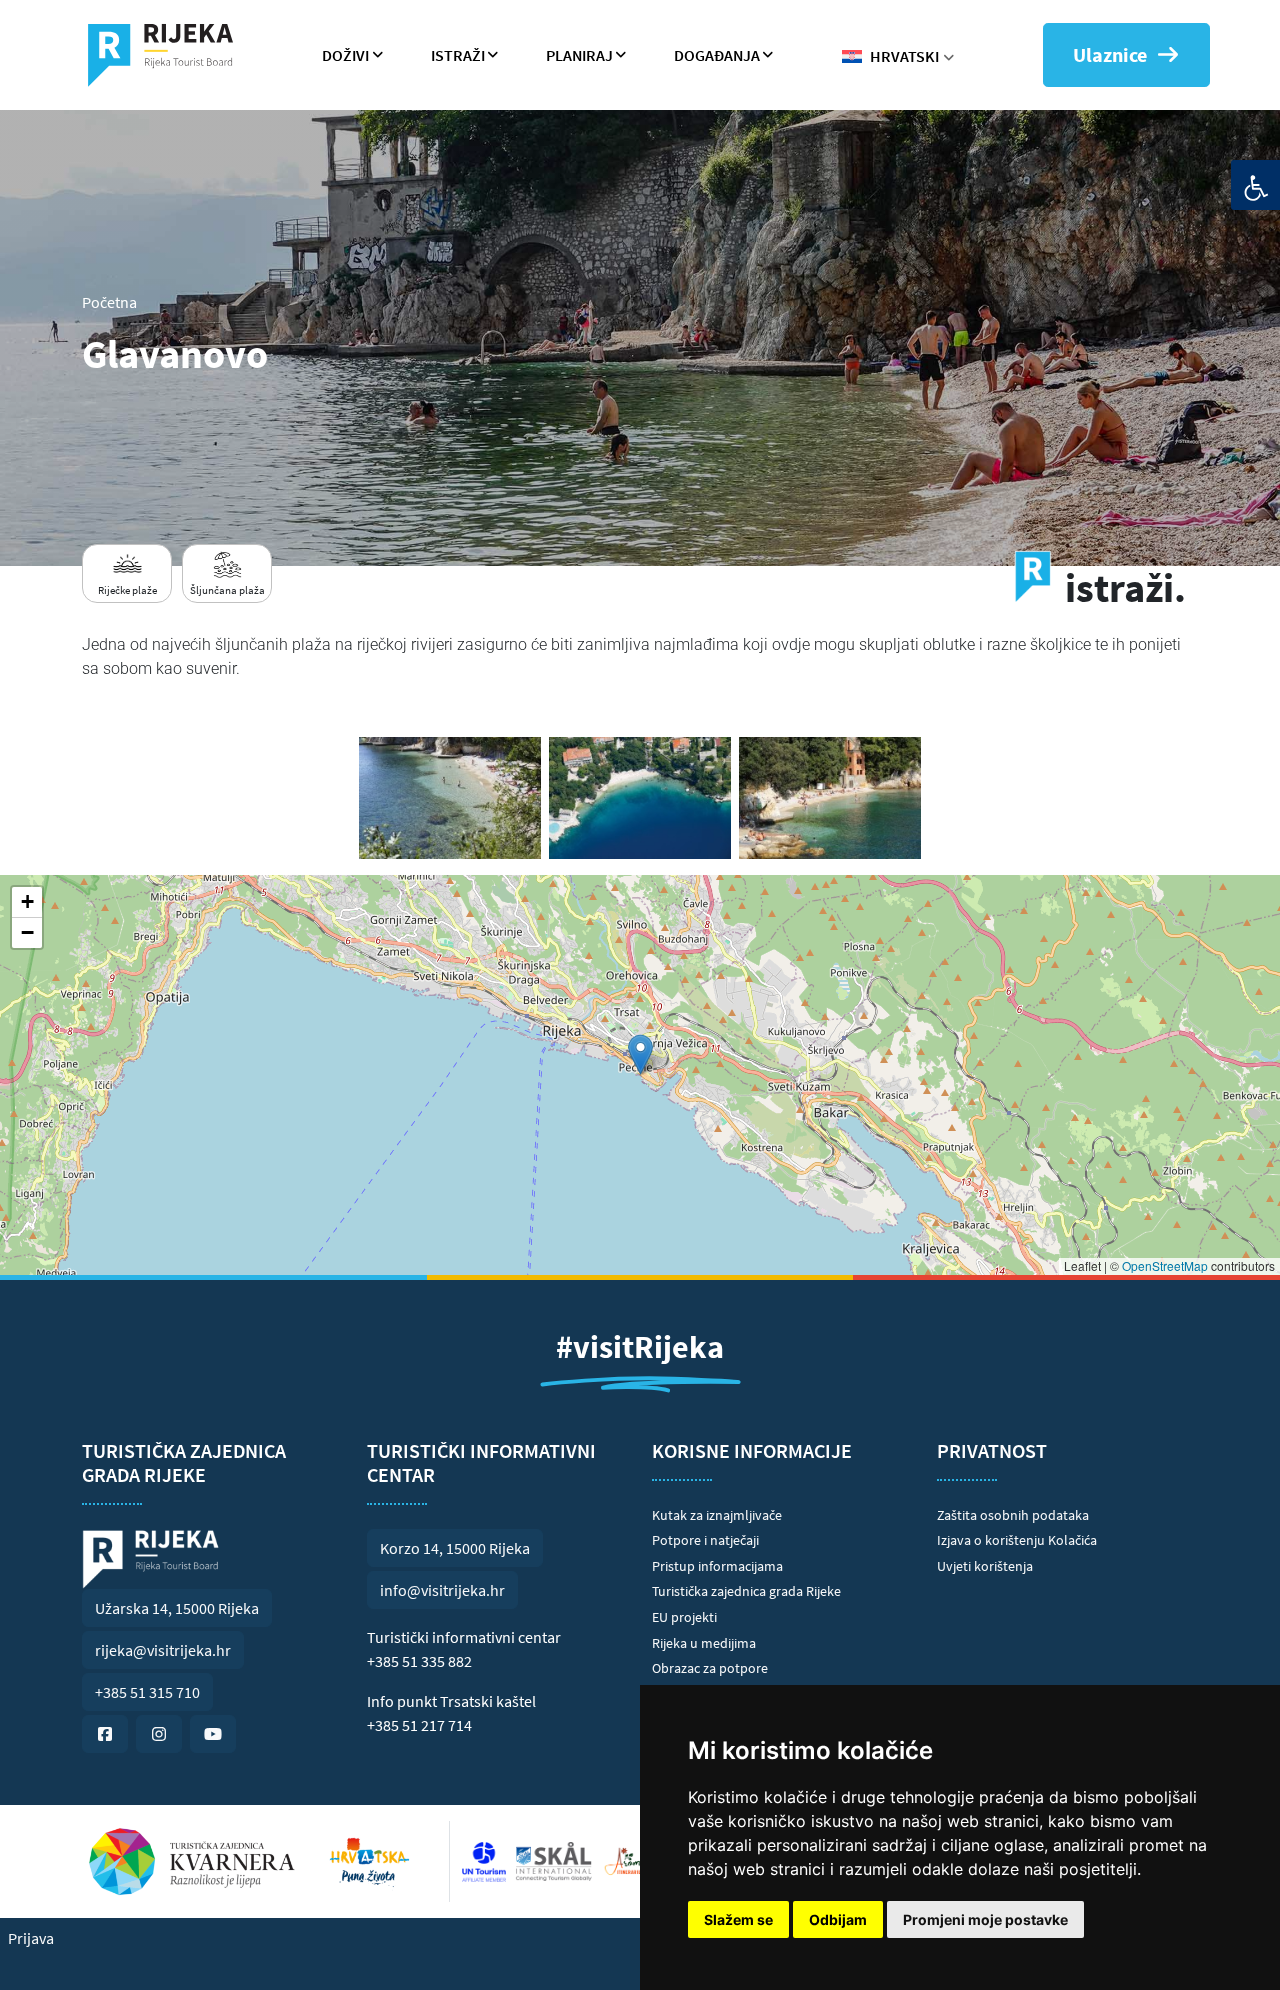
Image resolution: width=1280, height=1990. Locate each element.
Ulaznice (1110, 54)
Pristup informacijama (717, 1566)
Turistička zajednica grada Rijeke (746, 1591)
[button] (640, 1054)
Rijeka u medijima (704, 1643)
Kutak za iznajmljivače (717, 1515)
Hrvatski (904, 56)
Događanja (717, 55)
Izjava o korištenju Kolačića (1017, 1540)
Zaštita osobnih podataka (1013, 1515)
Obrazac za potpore (710, 1668)
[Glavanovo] (450, 798)
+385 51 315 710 (147, 1692)
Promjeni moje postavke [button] (985, 1919)
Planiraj (579, 55)
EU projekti (684, 1617)
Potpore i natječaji (705, 1540)
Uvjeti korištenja (985, 1566)
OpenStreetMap (1165, 1265)
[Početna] (168, 55)
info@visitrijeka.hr (442, 1590)
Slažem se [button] (738, 1919)
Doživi (345, 55)
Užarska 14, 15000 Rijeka (177, 1608)
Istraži (458, 55)
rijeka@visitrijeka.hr (163, 1650)
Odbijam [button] (838, 1919)
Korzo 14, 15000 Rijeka (455, 1548)
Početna (109, 302)
